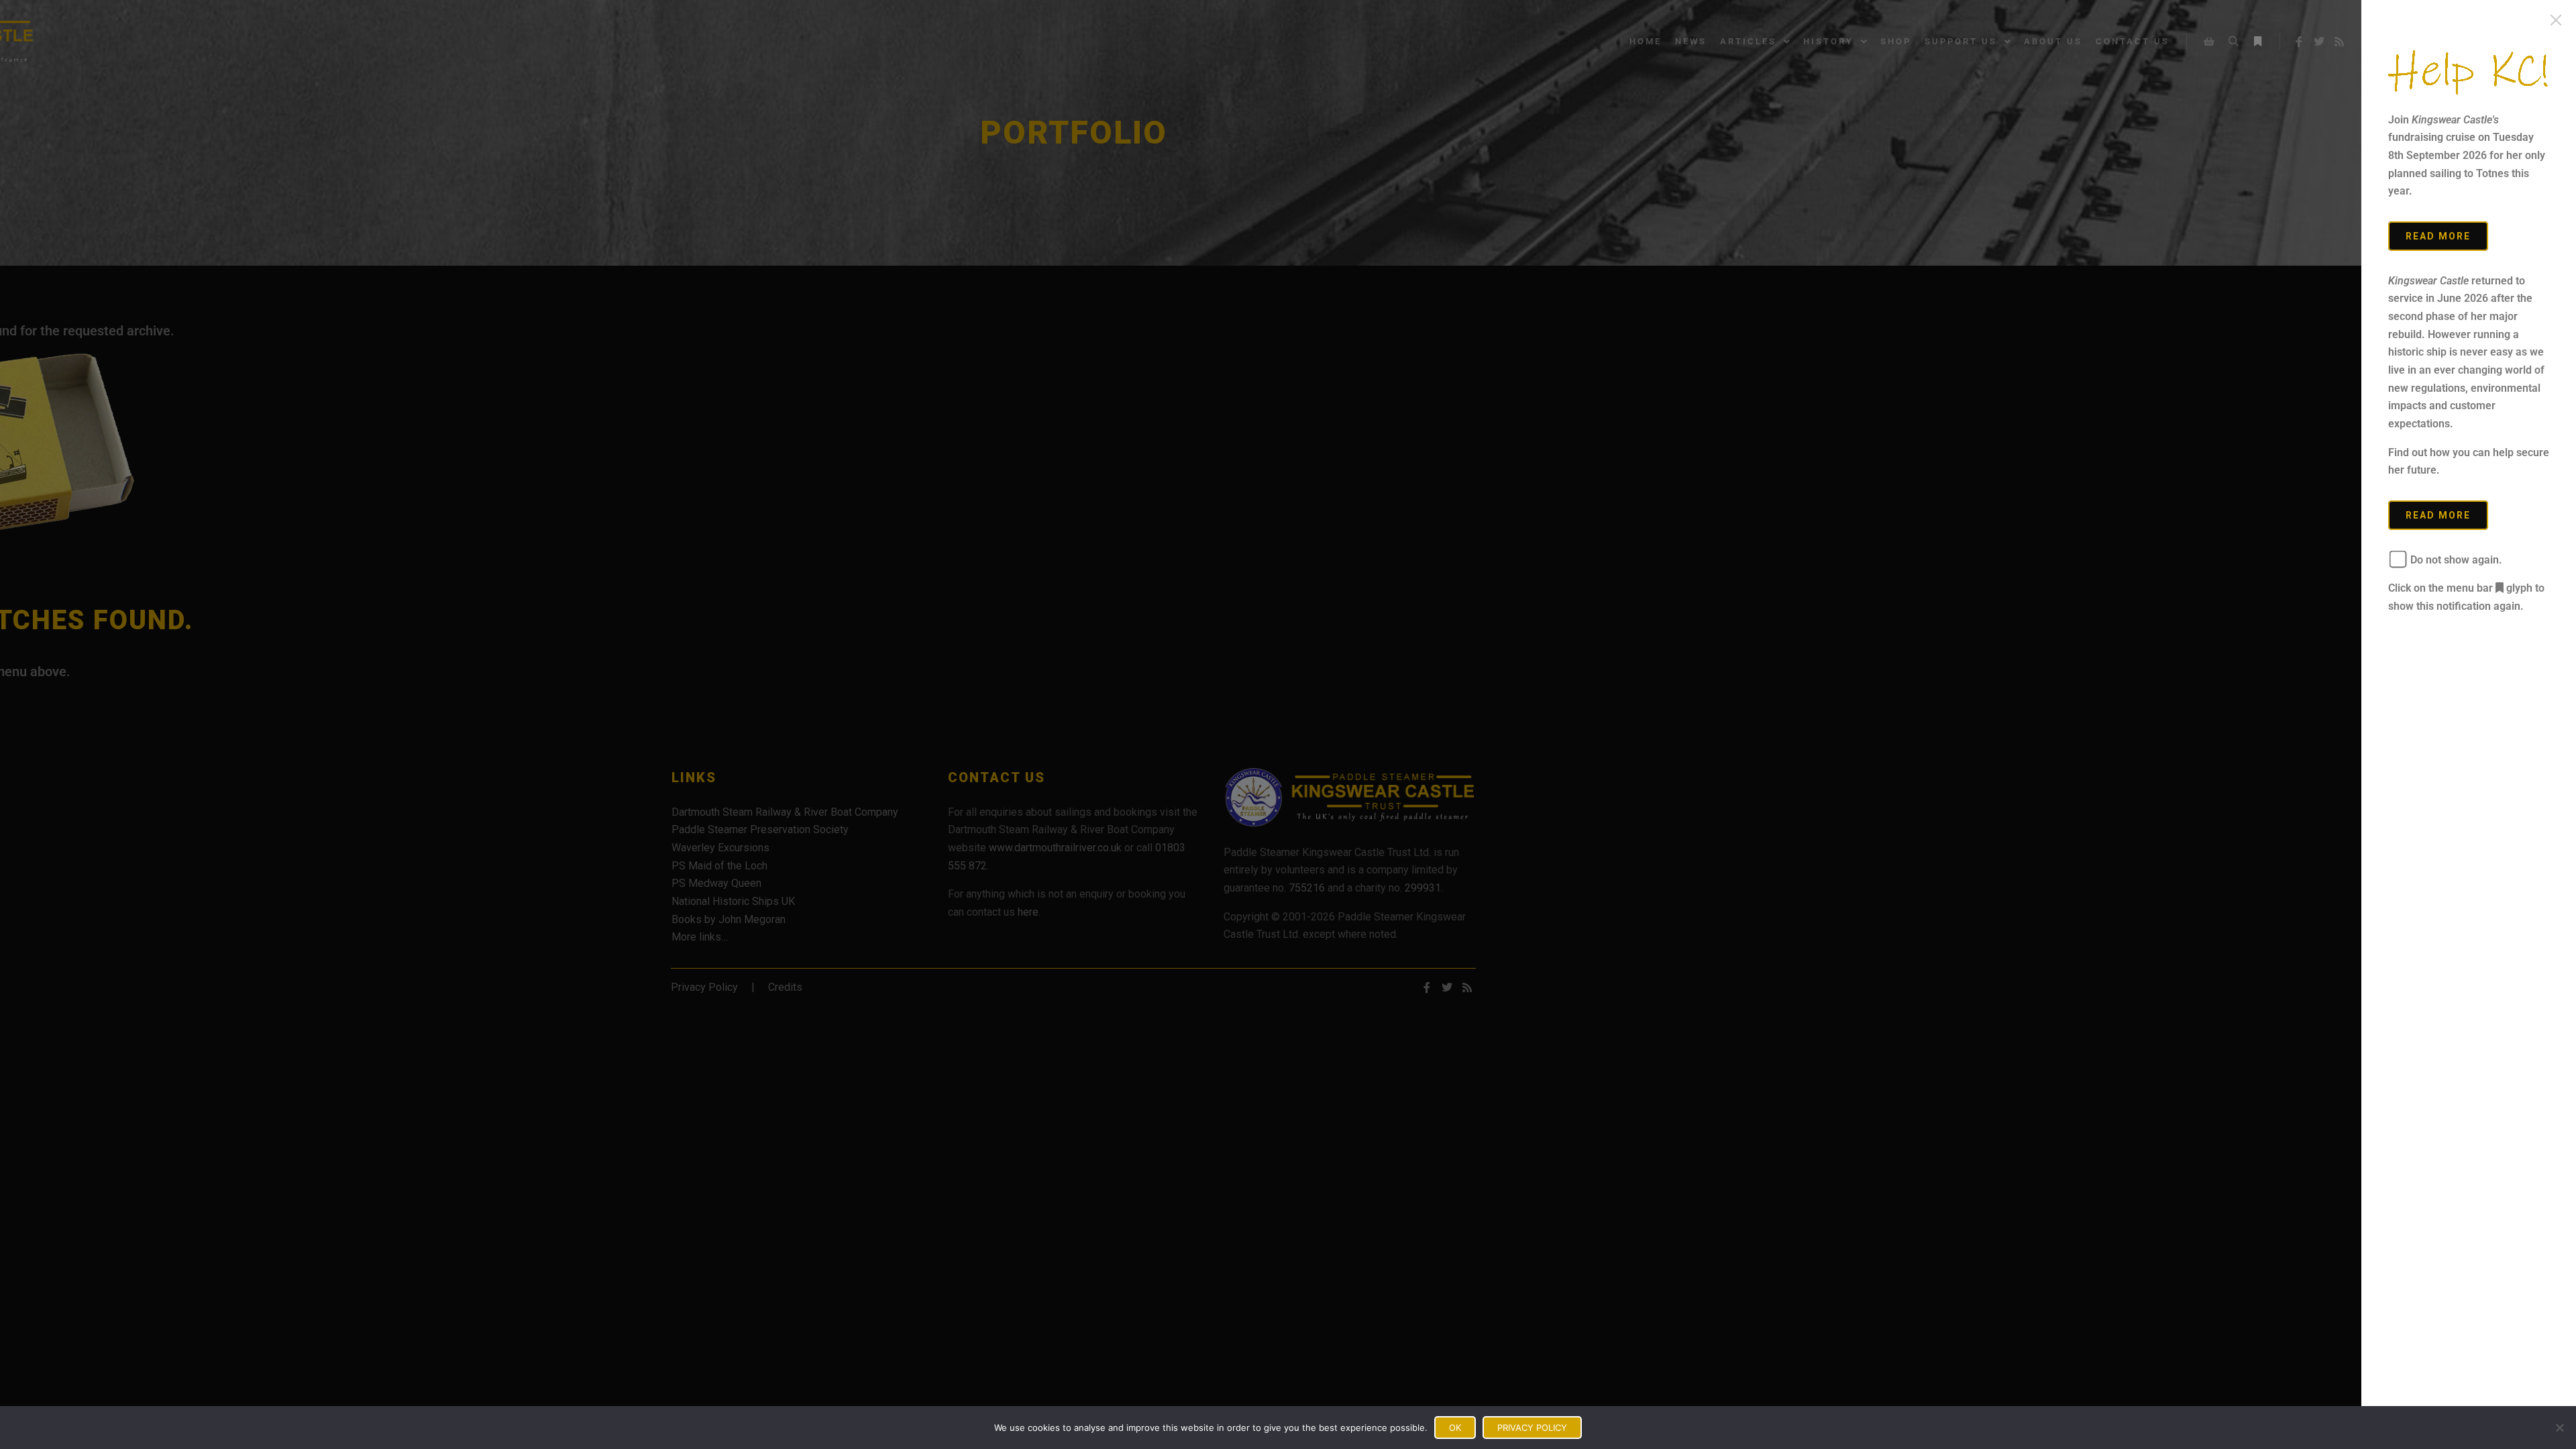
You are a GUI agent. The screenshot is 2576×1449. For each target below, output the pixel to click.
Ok (1455, 1428)
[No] (2559, 1428)
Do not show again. (2455, 560)
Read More (2438, 236)
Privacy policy (1532, 1428)
